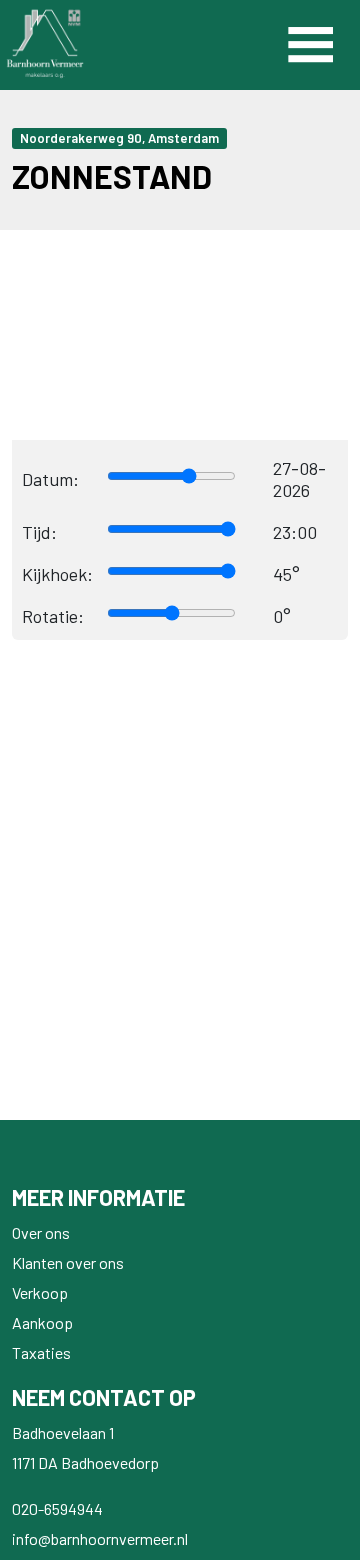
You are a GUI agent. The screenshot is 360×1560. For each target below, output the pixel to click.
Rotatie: (53, 616)
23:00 (295, 532)
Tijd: (39, 532)
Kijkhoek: (57, 574)
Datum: (50, 479)
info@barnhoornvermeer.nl (100, 1538)
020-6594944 (57, 1508)
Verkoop (40, 1292)
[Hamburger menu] (310, 45)
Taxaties (41, 1352)
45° (286, 574)
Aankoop (42, 1322)
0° (282, 616)
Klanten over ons (68, 1262)
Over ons (41, 1232)
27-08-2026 (299, 479)
